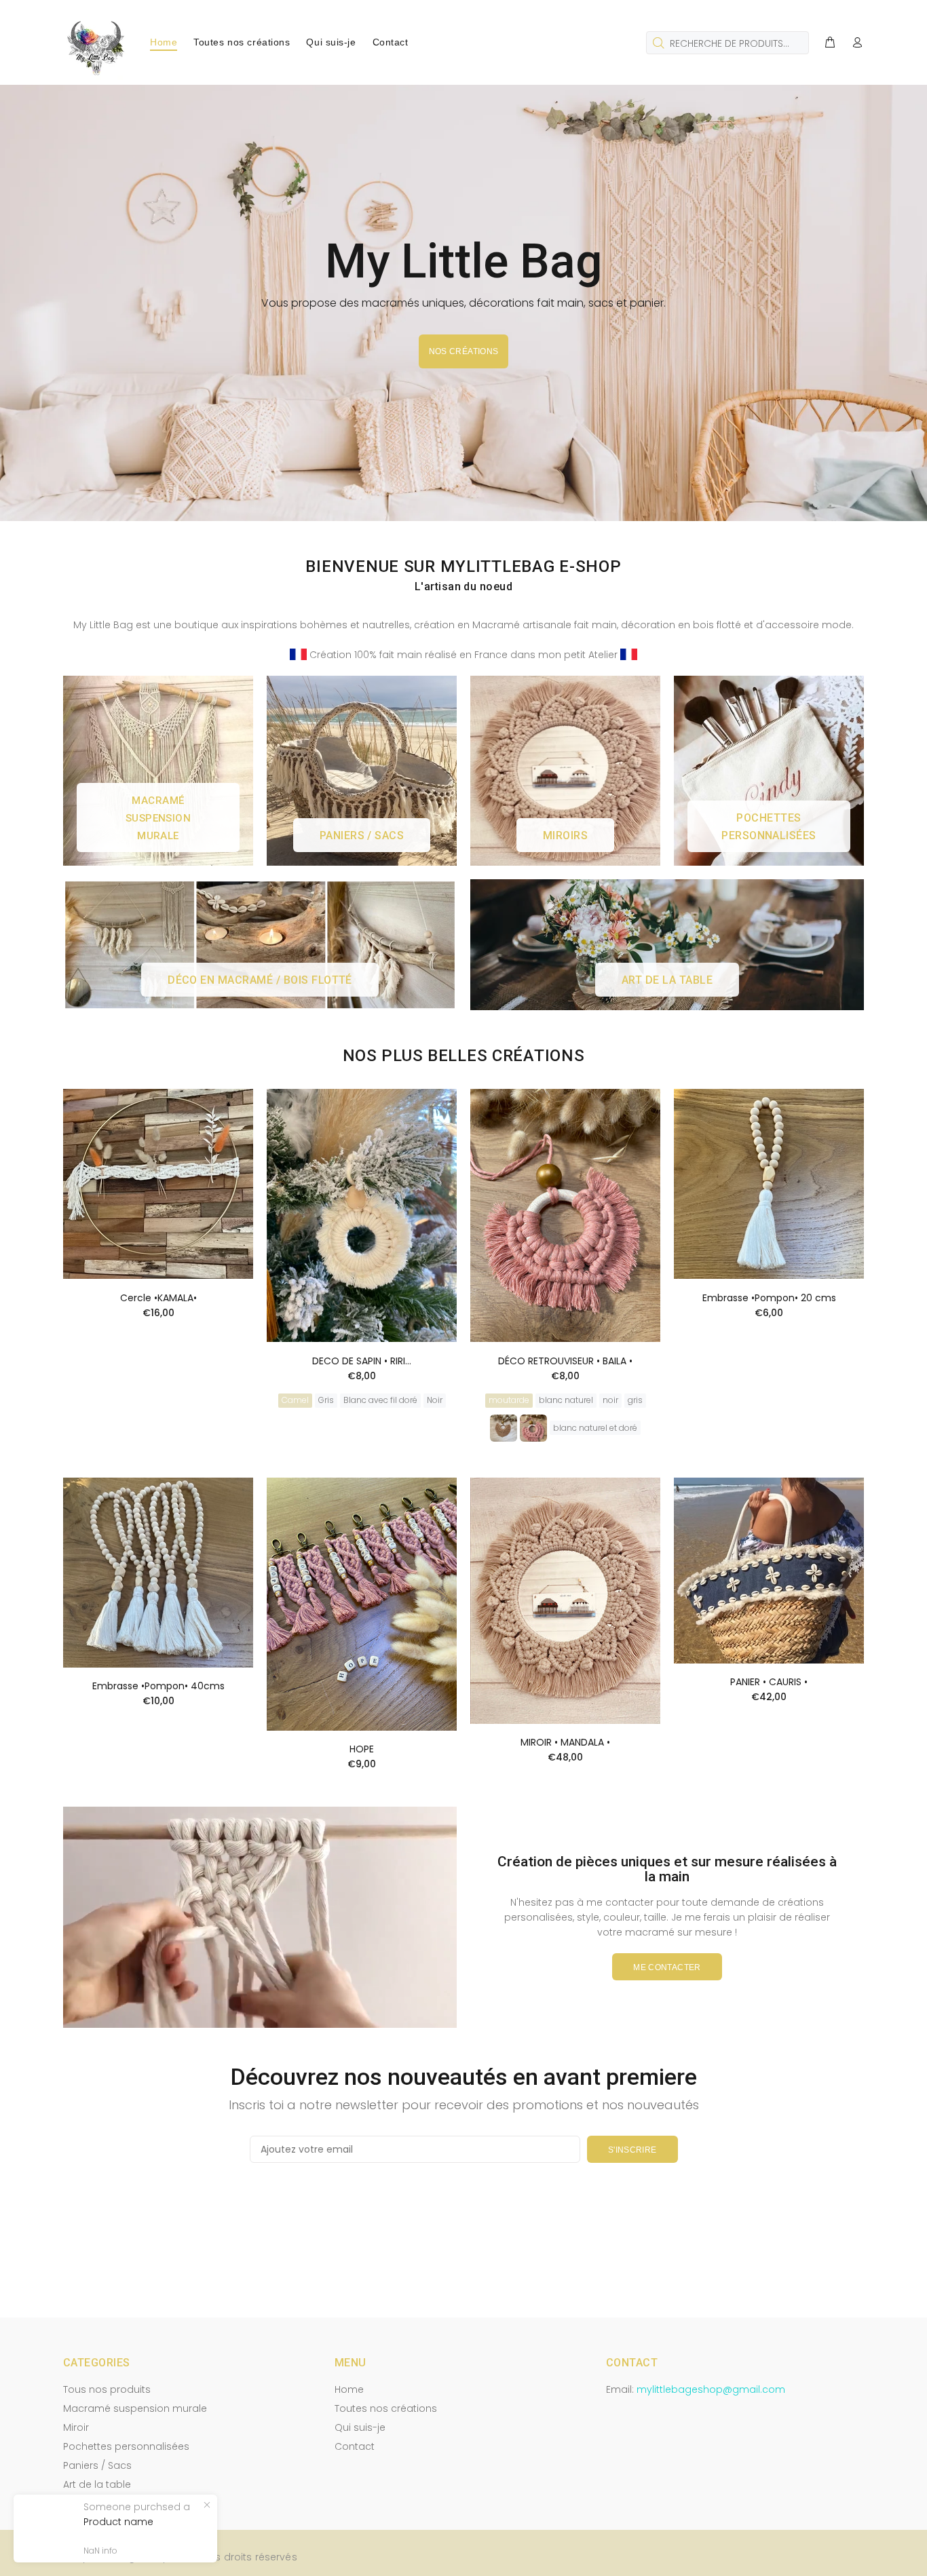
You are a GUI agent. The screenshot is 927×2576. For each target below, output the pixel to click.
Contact (355, 2446)
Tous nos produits (107, 2389)
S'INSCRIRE (632, 2150)
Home (349, 2389)
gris (635, 1400)
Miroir (76, 2427)
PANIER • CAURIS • (769, 1682)
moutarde (509, 1400)
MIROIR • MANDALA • (565, 1742)
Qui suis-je (360, 2427)
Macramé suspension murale (135, 2408)
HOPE (362, 1749)
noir (610, 1400)
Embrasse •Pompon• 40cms (158, 1686)
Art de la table (97, 2484)
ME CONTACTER (667, 1967)
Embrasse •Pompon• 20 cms (769, 1298)
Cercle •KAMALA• (158, 1298)
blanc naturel (566, 1400)
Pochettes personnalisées (126, 2446)
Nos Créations (464, 351)
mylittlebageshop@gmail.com (711, 2389)
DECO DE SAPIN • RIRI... (362, 1361)
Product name (118, 2522)
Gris (326, 1400)
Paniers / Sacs (97, 2465)
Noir (435, 1400)
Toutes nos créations (386, 2408)
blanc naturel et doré (595, 1428)
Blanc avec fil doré (380, 1400)
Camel (295, 1400)
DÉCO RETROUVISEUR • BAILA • (565, 1361)
